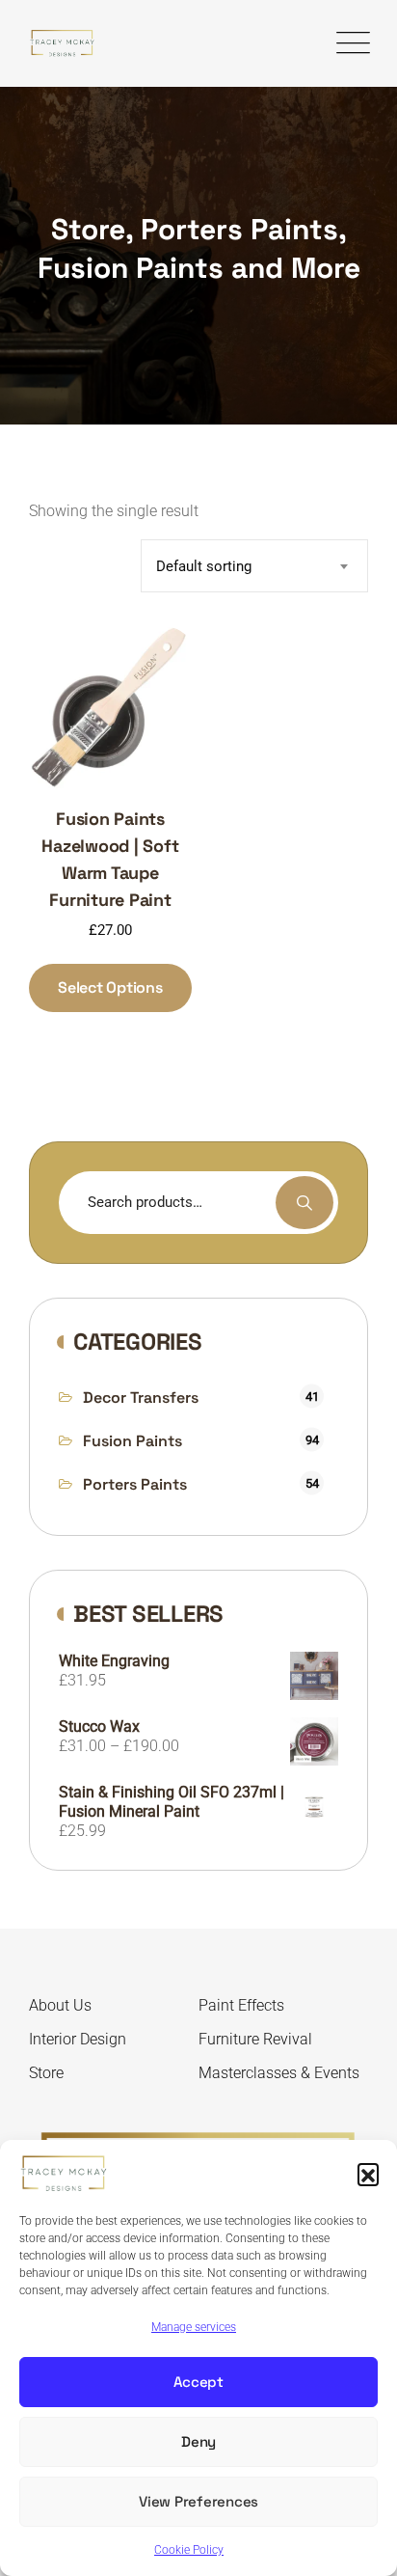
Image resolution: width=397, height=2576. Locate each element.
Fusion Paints (132, 1441)
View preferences (198, 2501)
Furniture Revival (255, 2039)
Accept (198, 2382)
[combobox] (254, 566)
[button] (368, 2174)
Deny (198, 2441)
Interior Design (78, 2039)
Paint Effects (241, 2005)
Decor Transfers (141, 1398)
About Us (60, 2005)
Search (304, 1203)
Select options (110, 987)
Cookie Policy (189, 2550)
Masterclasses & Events (279, 2073)
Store (46, 2073)
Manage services (194, 2327)
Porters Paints (135, 1484)
